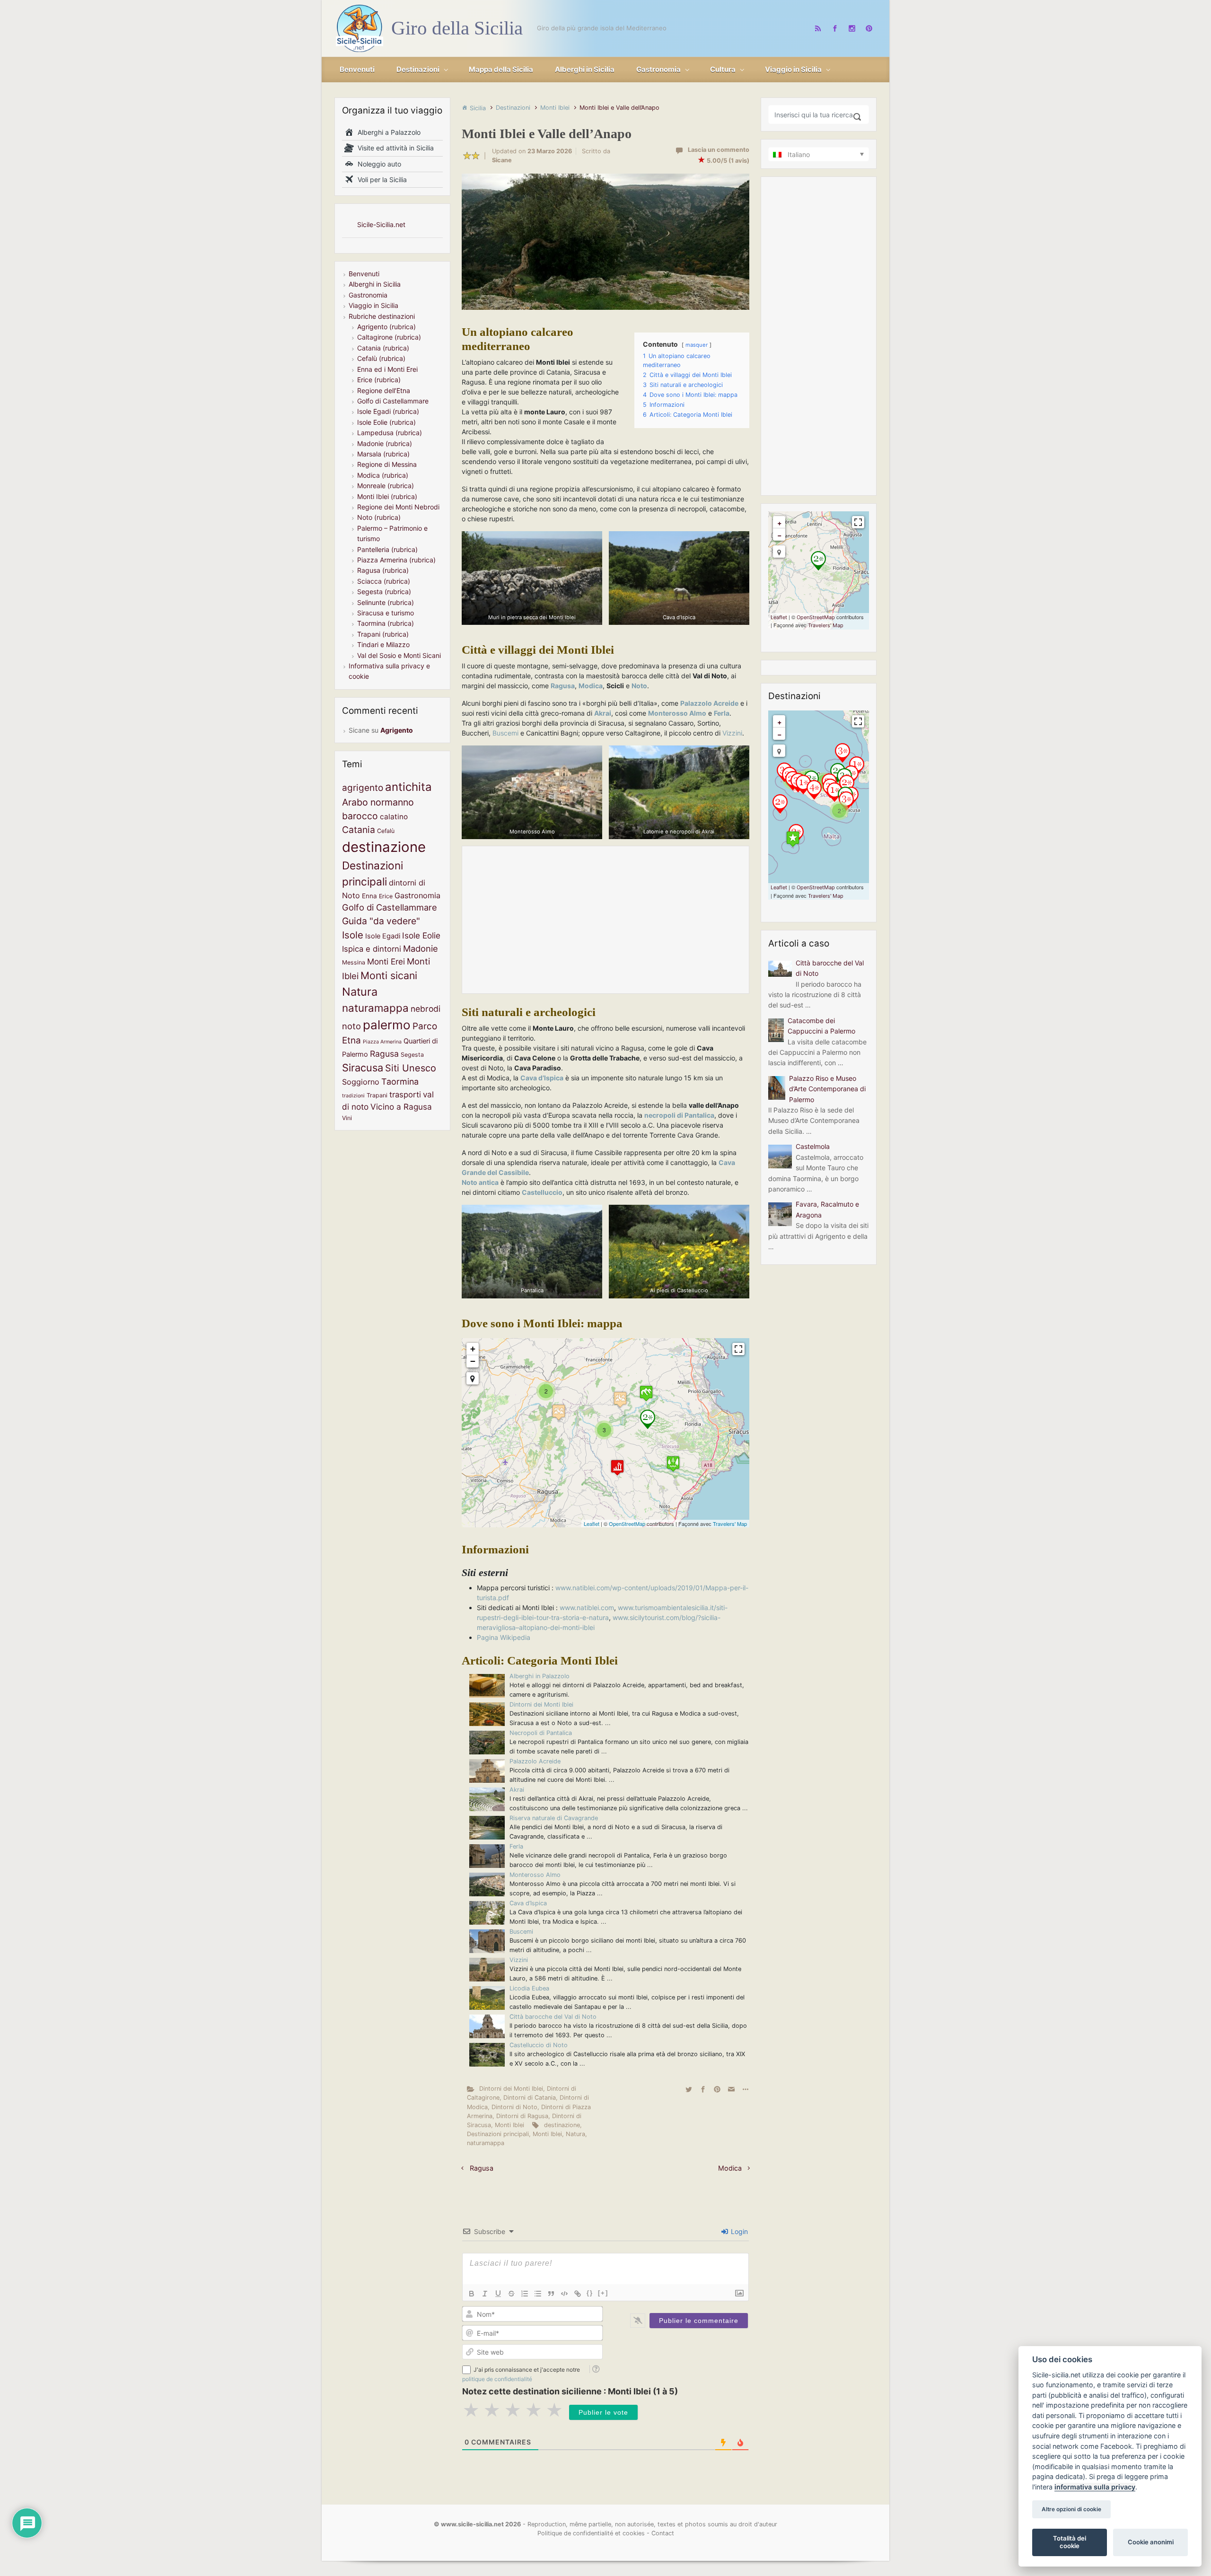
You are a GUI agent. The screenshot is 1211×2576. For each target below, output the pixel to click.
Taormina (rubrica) (386, 623)
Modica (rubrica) (383, 475)
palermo (387, 1025)
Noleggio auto (377, 164)
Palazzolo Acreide (535, 1761)
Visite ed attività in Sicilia (394, 148)
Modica (591, 686)
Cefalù (386, 831)
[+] (603, 2293)
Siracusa (363, 1068)
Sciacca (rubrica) (384, 581)
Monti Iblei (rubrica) (387, 496)
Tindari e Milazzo (383, 644)
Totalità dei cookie (1070, 2542)
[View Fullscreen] (738, 1349)
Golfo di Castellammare (393, 401)
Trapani (377, 1095)
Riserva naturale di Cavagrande (554, 1818)
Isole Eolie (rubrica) (386, 422)
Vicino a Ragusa (401, 1107)
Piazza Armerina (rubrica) (396, 560)
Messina (354, 962)
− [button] (473, 1361)
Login (738, 2231)
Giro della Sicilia (457, 28)
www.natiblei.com (587, 1608)
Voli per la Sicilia (380, 180)
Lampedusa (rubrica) (390, 433)
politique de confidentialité (497, 2379)
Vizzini (732, 733)
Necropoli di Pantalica (541, 1733)
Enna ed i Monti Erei (387, 369)
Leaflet (592, 1524)
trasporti (405, 1095)
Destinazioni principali (498, 2134)
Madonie (421, 948)
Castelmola (813, 1146)
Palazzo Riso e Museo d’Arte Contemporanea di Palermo (827, 1089)
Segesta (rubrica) (384, 591)
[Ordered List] (525, 2294)
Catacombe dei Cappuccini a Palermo (821, 1026)
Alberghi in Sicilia (375, 284)
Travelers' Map (730, 1524)
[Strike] (511, 2294)
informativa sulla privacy (1095, 2487)
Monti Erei (386, 961)
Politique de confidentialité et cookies (591, 2533)
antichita (408, 787)
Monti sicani (389, 975)
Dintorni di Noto (514, 2107)
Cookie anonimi (1151, 2542)
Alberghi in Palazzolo (540, 1676)
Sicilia (478, 108)
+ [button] (473, 1349)
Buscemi (505, 733)
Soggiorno (361, 1082)
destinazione (562, 2125)
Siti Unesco (411, 1068)
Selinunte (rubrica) (386, 602)
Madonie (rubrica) (385, 443)
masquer (697, 345)
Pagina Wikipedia (504, 1637)
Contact (663, 2533)
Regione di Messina (387, 464)
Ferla (516, 1846)
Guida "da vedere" (381, 921)
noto (351, 1026)
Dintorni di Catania (530, 2098)
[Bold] (472, 2294)
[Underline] (498, 2294)
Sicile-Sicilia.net (381, 224)
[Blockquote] (551, 2294)
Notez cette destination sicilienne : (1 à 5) (570, 2391)
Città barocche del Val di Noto (553, 2017)
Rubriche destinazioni (382, 316)
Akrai (517, 1790)
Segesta (412, 1055)
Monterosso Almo (535, 1875)
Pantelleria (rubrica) (387, 549)
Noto (639, 686)
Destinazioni (513, 108)
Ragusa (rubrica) (383, 570)
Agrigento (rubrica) (386, 327)
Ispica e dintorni (372, 949)
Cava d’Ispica (528, 1903)
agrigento (363, 788)
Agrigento (397, 730)
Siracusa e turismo (386, 613)
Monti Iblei (555, 108)
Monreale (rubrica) (386, 486)
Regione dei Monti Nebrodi (398, 507)
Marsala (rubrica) (383, 454)
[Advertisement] (605, 920)
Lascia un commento (719, 150)
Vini (347, 1118)
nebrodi (426, 1009)
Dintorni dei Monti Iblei (541, 1704)
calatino (394, 817)
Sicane (502, 160)
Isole (353, 935)
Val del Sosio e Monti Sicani (399, 655)
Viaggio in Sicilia (373, 305)
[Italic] (485, 2294)
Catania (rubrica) (383, 348)
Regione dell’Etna (384, 390)
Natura (575, 2134)
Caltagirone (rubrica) (389, 337)
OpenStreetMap (627, 1524)
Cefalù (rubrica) (381, 358)
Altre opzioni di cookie (1071, 2509)
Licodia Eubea (529, 1988)
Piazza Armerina (382, 1042)
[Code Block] (564, 2294)
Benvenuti (364, 274)
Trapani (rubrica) (383, 634)
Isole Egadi (383, 936)
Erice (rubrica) (379, 380)
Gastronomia (368, 295)
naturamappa (486, 2143)
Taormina (400, 1082)
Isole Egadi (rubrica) (388, 411)
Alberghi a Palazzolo (387, 132)
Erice (386, 896)
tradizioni (353, 1096)
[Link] (578, 2294)
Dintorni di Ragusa (522, 2116)
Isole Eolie (421, 935)
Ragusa (563, 686)
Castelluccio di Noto (539, 2045)
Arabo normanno (378, 802)
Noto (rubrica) (379, 517)
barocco (360, 816)
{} (590, 2293)
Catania (359, 830)
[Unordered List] (538, 2294)
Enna (369, 896)
